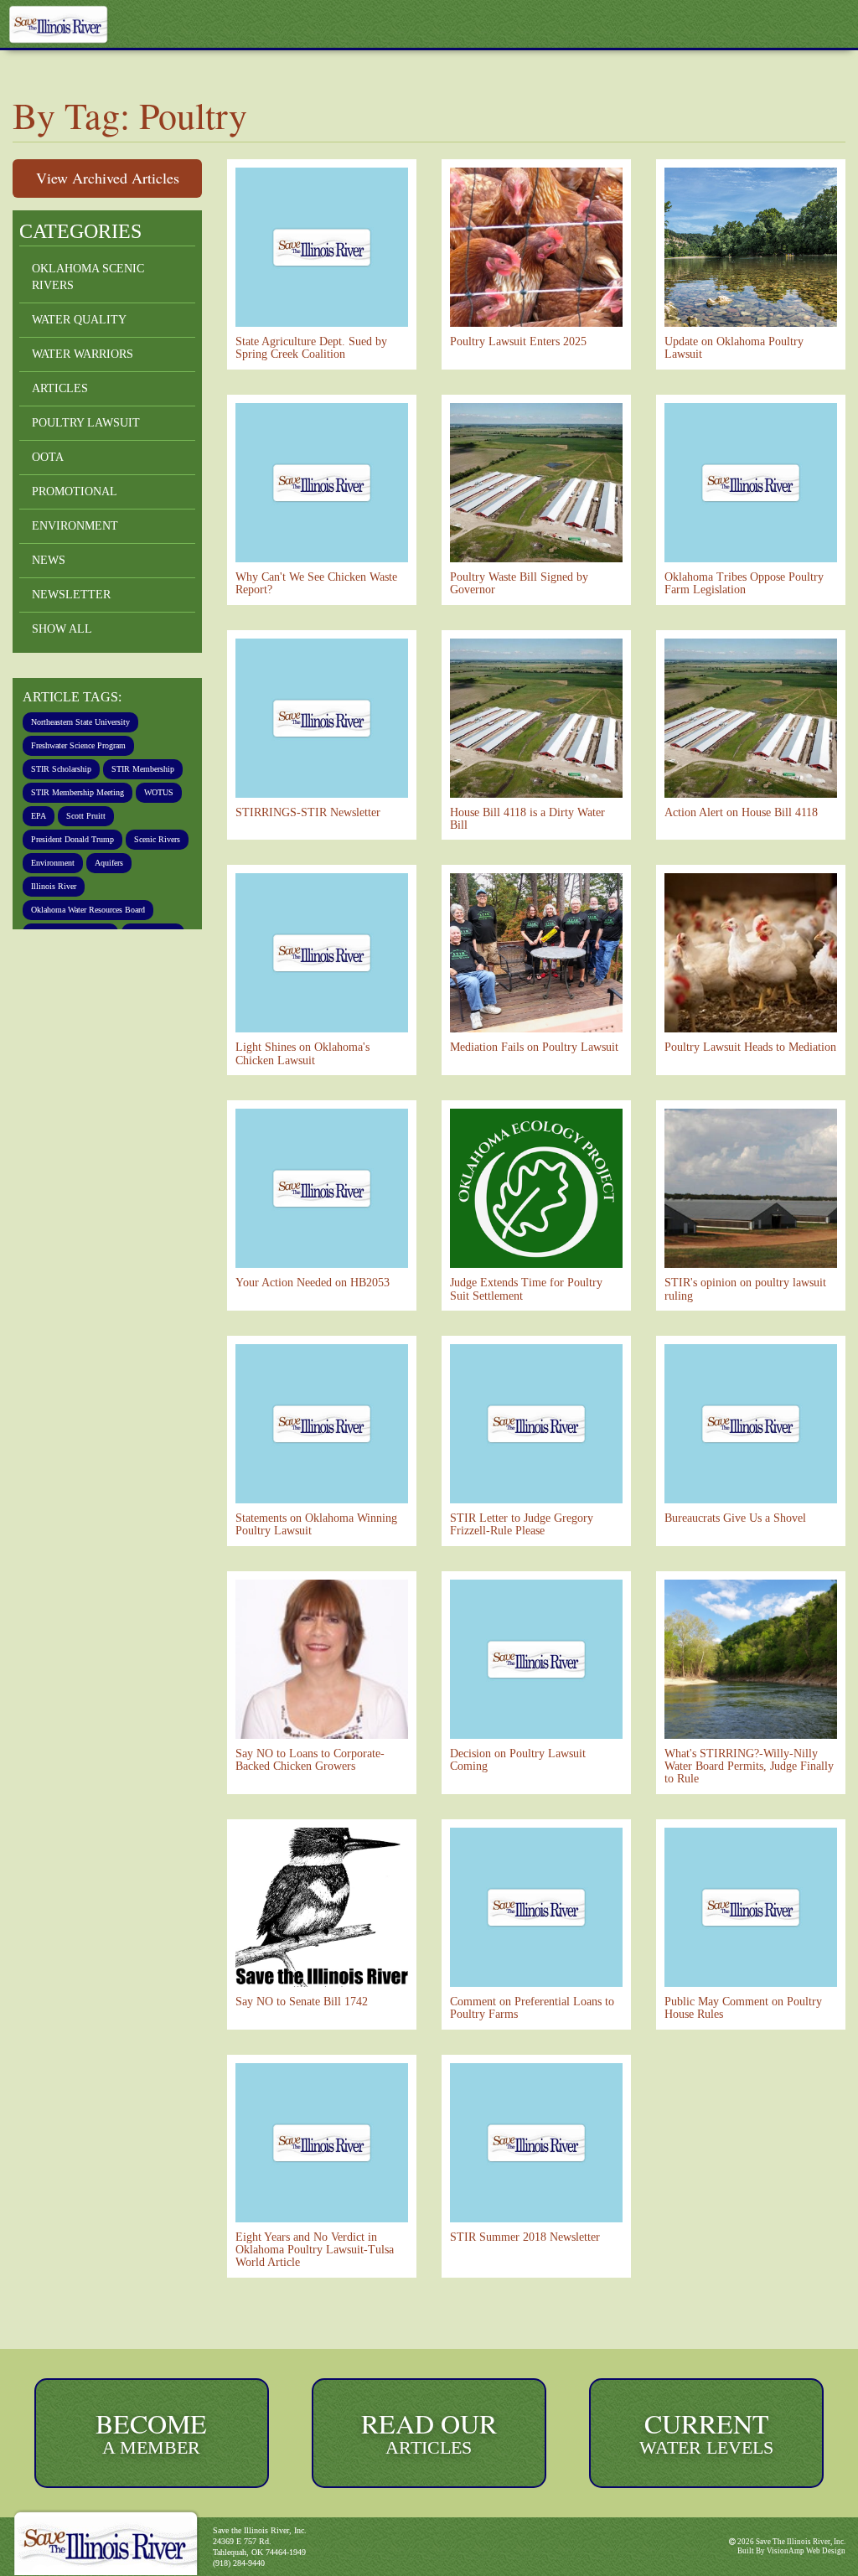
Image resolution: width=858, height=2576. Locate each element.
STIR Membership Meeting (86, 812)
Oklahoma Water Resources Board (104, 925)
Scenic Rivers (59, 880)
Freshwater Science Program (92, 744)
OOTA (48, 457)
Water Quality (79, 320)
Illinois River (114, 903)
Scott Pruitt (143, 835)
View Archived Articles (108, 178)
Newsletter (70, 595)
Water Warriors (84, 354)
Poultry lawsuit (87, 423)
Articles (59, 388)
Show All (63, 629)
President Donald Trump (83, 857)
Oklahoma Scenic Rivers (89, 277)
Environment (75, 526)
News (49, 560)
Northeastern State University (96, 722)
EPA (91, 835)
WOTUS (47, 835)
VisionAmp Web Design (805, 2551)
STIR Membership (68, 789)
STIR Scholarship (66, 767)
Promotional (76, 491)
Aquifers (49, 903)
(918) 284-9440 (243, 2563)
